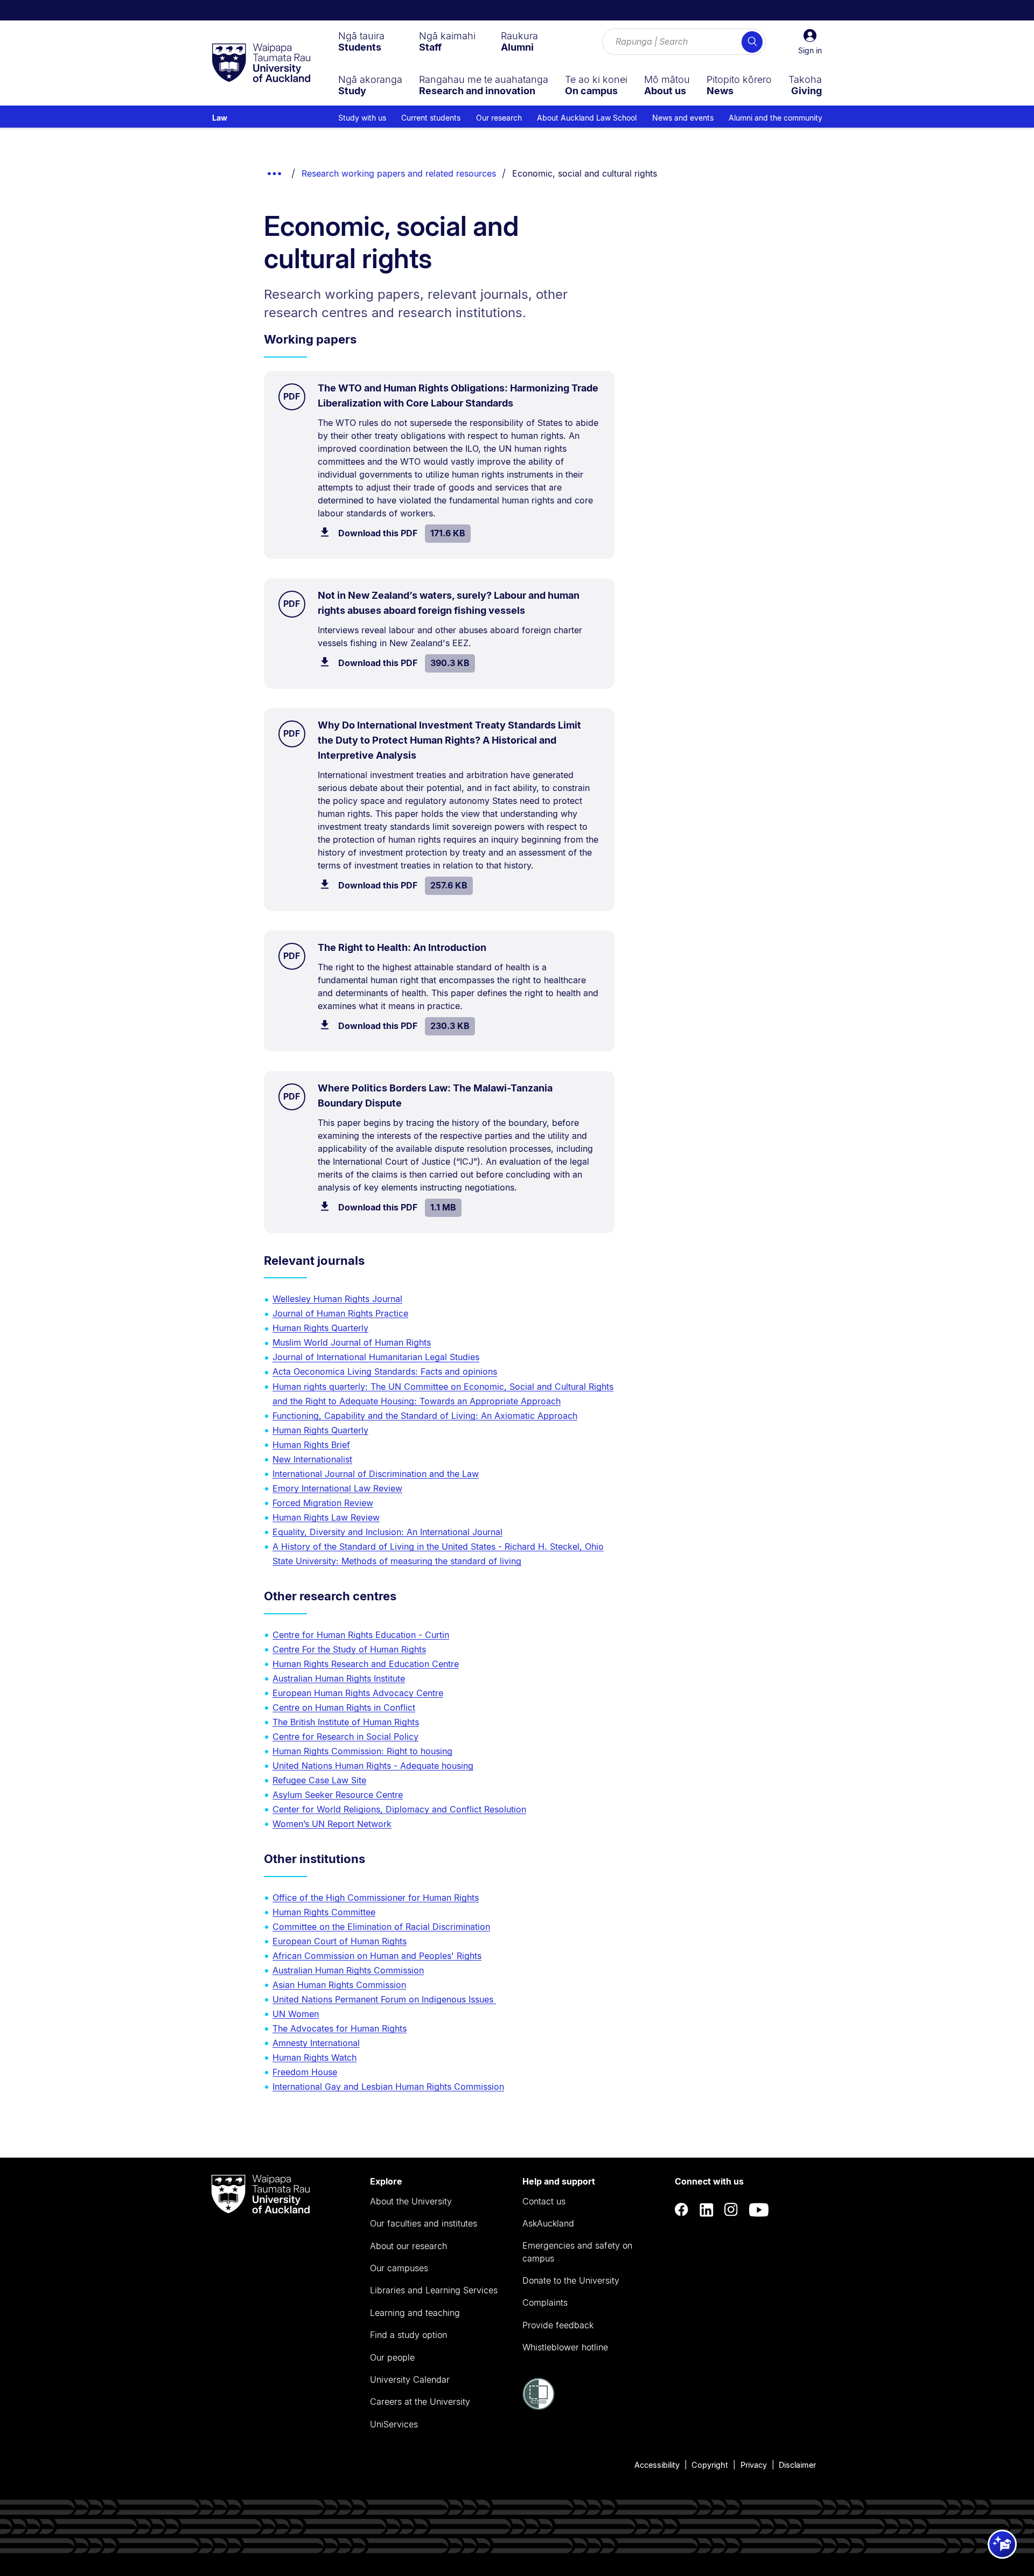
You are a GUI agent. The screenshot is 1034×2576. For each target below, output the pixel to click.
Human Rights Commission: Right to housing (362, 1751)
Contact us (544, 2201)
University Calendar (410, 2379)
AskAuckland (548, 2223)
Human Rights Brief (311, 1445)
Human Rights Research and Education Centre (366, 1664)
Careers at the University (420, 2402)
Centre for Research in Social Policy (345, 1737)
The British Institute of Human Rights (346, 1722)
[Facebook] (682, 2210)
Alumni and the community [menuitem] (775, 118)
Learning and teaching (415, 2313)
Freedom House (305, 2072)
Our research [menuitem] (499, 118)
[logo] (261, 64)
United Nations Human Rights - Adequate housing (373, 1766)
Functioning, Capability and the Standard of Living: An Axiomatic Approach (425, 1416)
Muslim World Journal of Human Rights (352, 1342)
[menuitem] (361, 41)
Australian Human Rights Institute (339, 1678)
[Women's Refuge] (539, 2407)
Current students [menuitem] (431, 118)
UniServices (394, 2424)
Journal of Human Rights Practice (340, 1313)
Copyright (710, 2465)
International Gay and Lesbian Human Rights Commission (388, 2087)
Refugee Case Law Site (319, 1780)
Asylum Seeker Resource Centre (338, 1795)
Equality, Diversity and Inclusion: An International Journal (387, 1532)
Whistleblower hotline (565, 2347)
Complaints (545, 2302)
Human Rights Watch (315, 2057)
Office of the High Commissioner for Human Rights (376, 1898)
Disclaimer (797, 2465)
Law (220, 118)
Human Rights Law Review (326, 1517)
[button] (810, 42)
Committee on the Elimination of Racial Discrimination (381, 1927)
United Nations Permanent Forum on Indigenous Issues (384, 1999)
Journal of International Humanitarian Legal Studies (376, 1357)
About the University (411, 2201)
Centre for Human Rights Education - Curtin (361, 1635)
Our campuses (399, 2268)
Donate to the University (571, 2280)
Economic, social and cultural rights (585, 173)
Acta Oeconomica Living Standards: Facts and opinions (385, 1371)
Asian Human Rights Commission (339, 1985)
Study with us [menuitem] (362, 118)
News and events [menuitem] (683, 118)
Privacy (754, 2465)
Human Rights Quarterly (320, 1328)
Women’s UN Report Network (332, 1824)
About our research (408, 2246)
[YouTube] (759, 2210)
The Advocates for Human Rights (340, 2028)
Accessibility (657, 2465)
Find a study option (408, 2335)
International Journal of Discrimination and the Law (376, 1474)
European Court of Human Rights (340, 1941)
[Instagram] (731, 2210)
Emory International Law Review (337, 1488)
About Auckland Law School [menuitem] (587, 118)
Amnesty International (316, 2043)
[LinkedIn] (707, 2210)
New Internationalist (312, 1459)
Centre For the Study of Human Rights (349, 1649)
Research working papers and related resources (399, 173)
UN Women (296, 2014)
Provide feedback (558, 2325)
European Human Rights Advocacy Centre (358, 1693)
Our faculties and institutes (424, 2223)
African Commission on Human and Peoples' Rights (377, 1956)
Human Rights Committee (324, 1912)
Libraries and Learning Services (434, 2290)
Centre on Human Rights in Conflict (344, 1707)
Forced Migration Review (323, 1503)
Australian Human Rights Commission (348, 1970)
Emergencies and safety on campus (577, 2252)
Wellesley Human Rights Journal (337, 1299)
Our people (392, 2357)
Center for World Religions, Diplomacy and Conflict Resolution (399, 1809)
